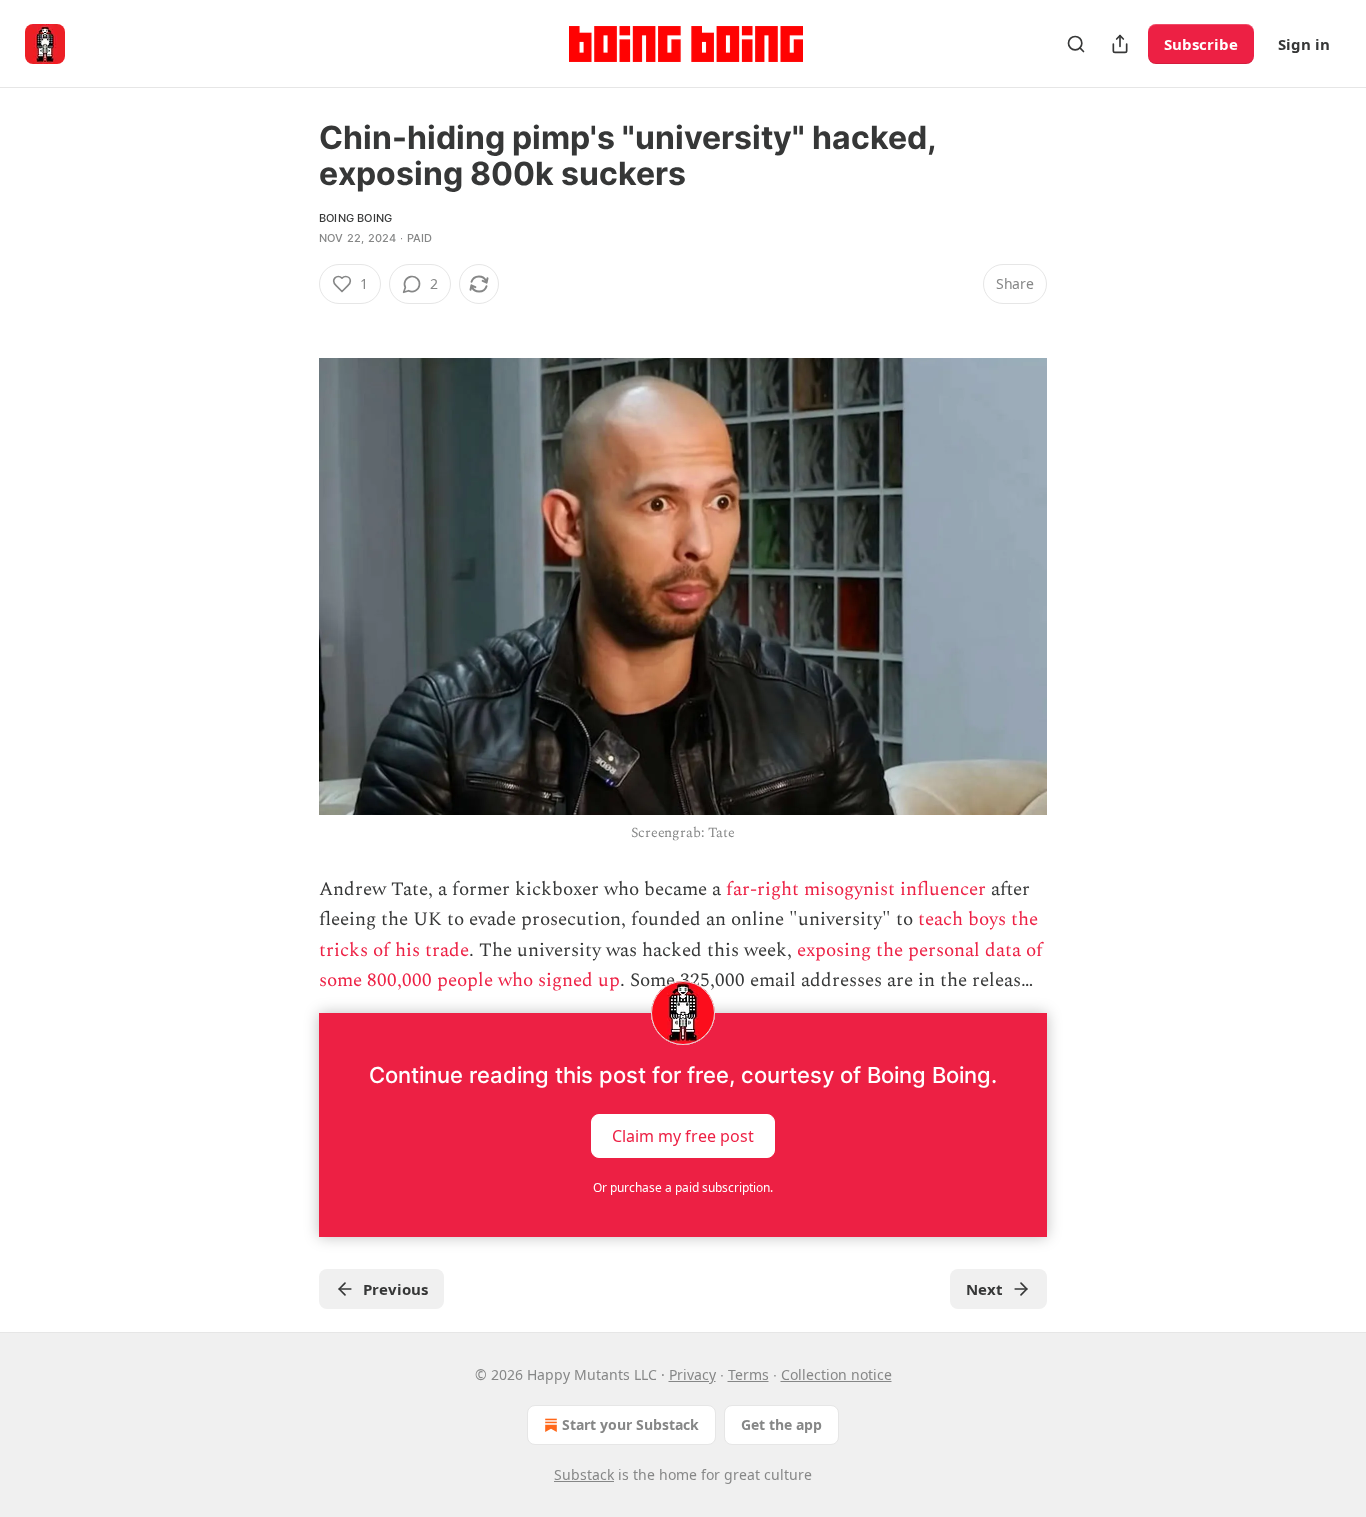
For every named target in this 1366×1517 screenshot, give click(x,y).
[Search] (1076, 44)
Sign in (1304, 44)
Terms (748, 1374)
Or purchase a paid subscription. (683, 1187)
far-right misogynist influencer (856, 889)
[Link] (291, 320)
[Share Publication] (1120, 44)
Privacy (692, 1374)
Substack (584, 1474)
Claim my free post (683, 1135)
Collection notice (836, 1374)
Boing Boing (355, 218)
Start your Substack (630, 1424)
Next (984, 1289)
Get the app (781, 1424)
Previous (395, 1289)
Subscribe (1201, 44)
